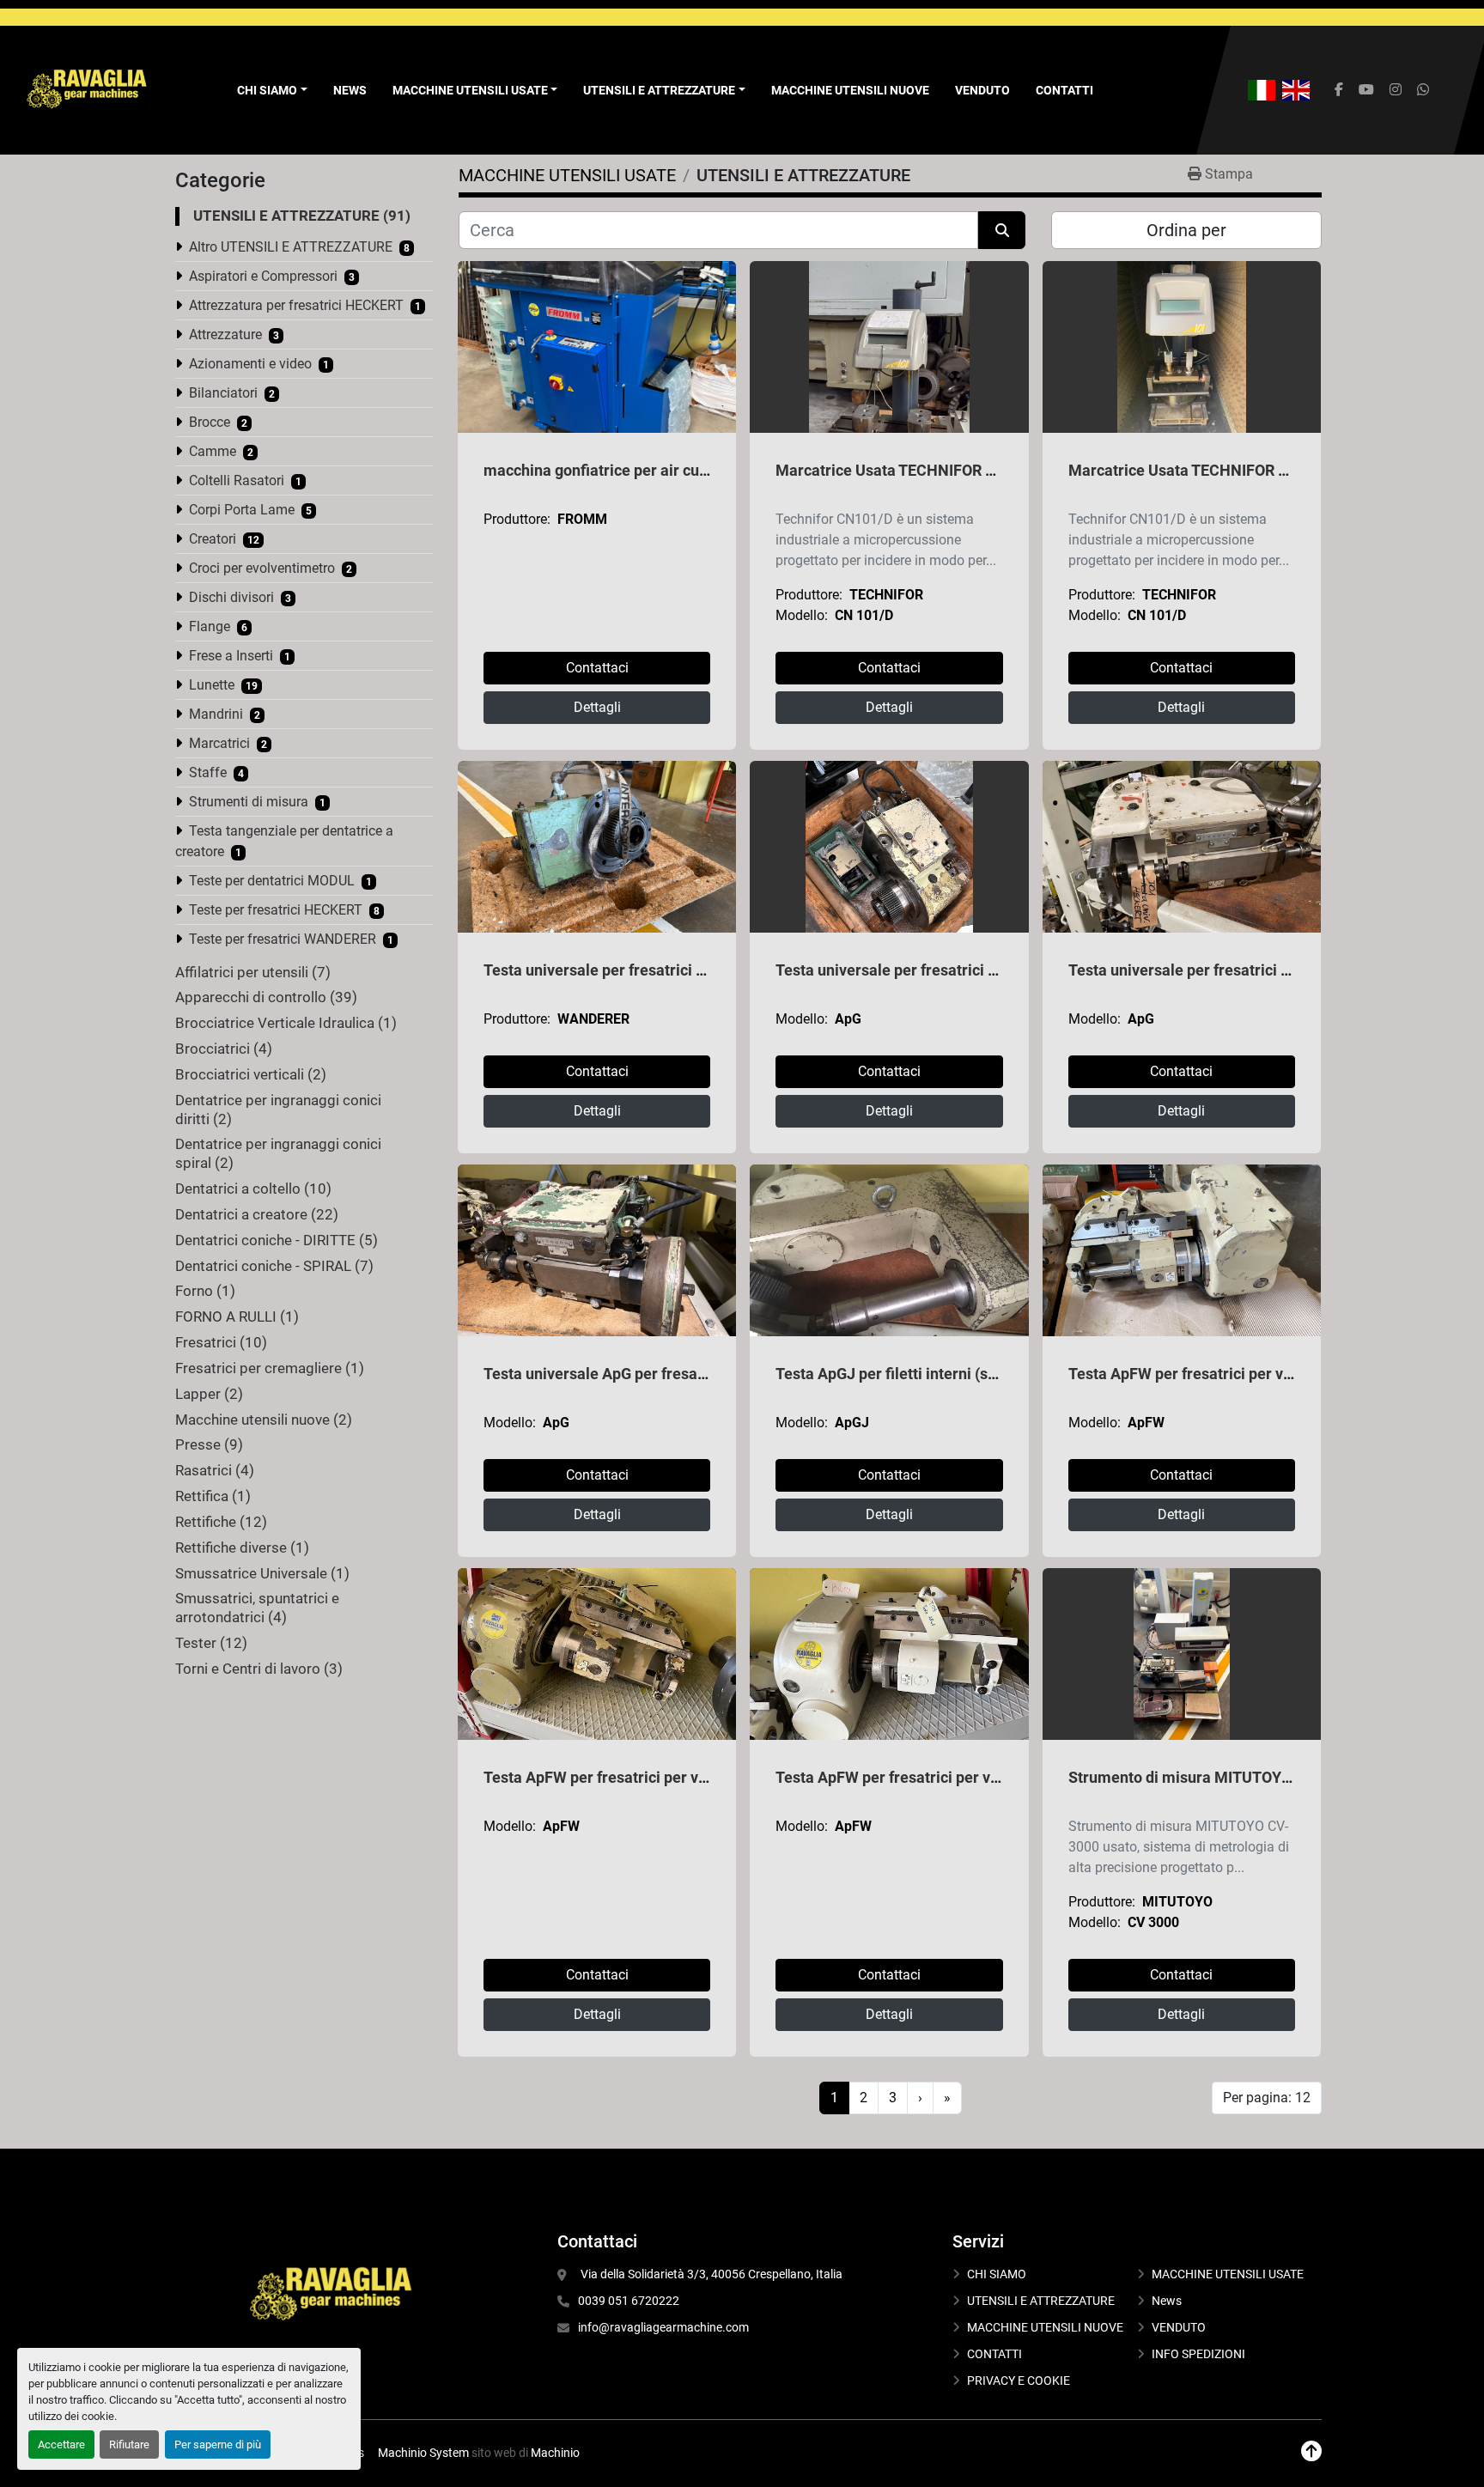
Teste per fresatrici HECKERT (276, 910)
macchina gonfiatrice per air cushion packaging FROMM (678, 470)
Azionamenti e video (250, 364)
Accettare (61, 2444)
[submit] (1002, 230)
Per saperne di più (218, 2444)
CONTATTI (1064, 90)
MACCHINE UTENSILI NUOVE (850, 90)
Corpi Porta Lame (242, 510)
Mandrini (216, 714)
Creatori (213, 539)
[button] (475, 91)
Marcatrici (219, 743)
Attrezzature (225, 334)
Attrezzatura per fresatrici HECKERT (296, 305)
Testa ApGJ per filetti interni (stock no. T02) (926, 1374)
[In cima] (1311, 2451)
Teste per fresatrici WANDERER (283, 939)
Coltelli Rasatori (237, 480)
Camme (213, 451)
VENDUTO (982, 90)
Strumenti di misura (249, 802)
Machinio (555, 2453)
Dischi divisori (231, 597)
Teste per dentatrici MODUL (272, 881)
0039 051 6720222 (629, 2301)
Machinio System (423, 2453)
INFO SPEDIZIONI (1198, 2354)
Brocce (210, 422)
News (350, 90)
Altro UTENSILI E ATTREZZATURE (291, 247)
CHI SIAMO (997, 2274)
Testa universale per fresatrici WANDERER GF (642, 970)
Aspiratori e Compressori (263, 276)
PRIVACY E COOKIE (1019, 2381)
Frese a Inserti (231, 656)
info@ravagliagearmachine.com (663, 2327)
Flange (210, 626)
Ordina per (1186, 230)
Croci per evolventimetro (262, 568)
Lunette (212, 685)
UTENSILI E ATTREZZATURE (659, 90)
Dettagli (597, 707)
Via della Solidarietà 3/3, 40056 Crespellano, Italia (710, 2274)
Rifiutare (129, 2444)
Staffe (208, 772)
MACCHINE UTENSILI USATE (470, 90)
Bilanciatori (223, 393)
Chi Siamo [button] (267, 90)
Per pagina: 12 (1267, 2098)
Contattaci (597, 668)
